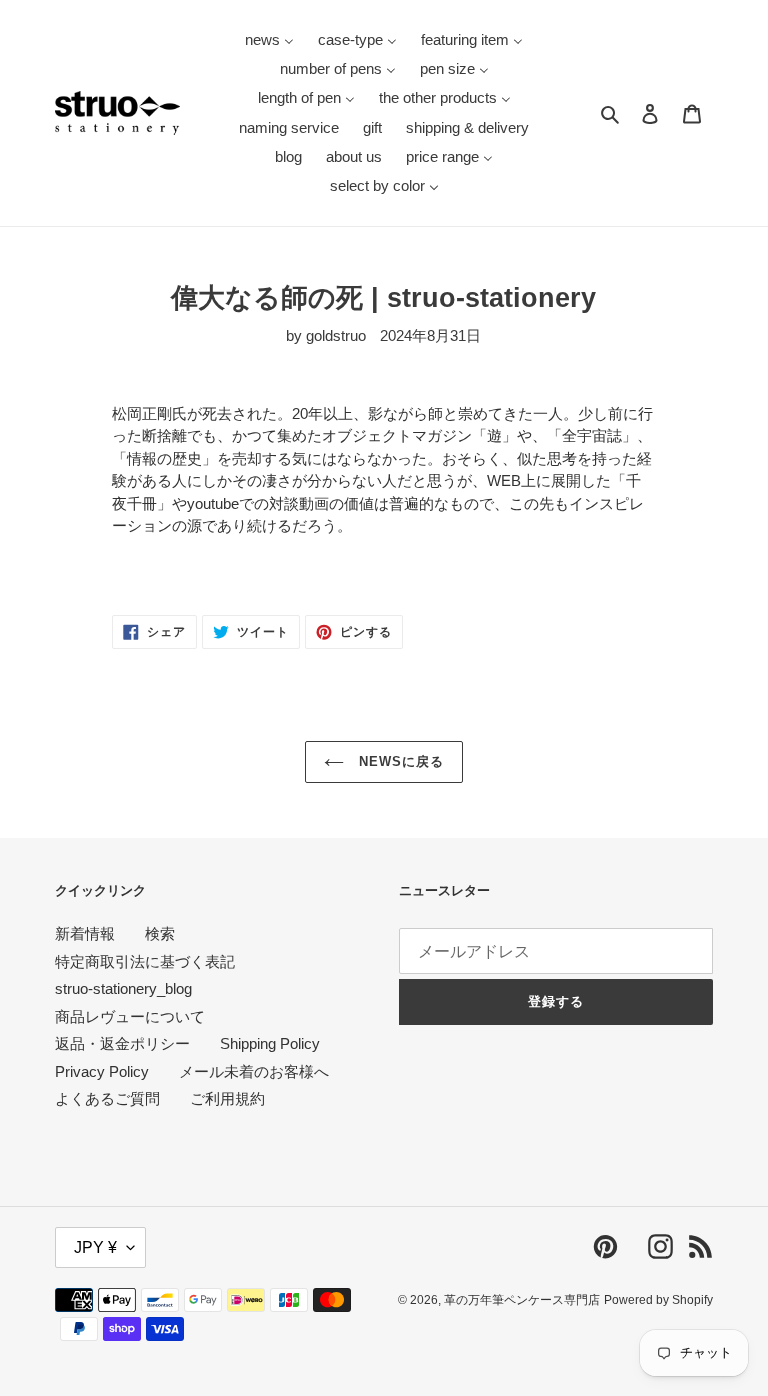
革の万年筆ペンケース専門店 (522, 1300)
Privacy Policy (102, 1071)
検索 (160, 933)
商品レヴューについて (130, 1016)
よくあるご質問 (107, 1098)
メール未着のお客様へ (254, 1071)
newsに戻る (399, 761)
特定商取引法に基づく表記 (145, 961)
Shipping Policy (270, 1043)
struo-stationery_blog (123, 988)
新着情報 (85, 933)
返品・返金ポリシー (122, 1043)
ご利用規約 (227, 1098)
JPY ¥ (95, 1247)
